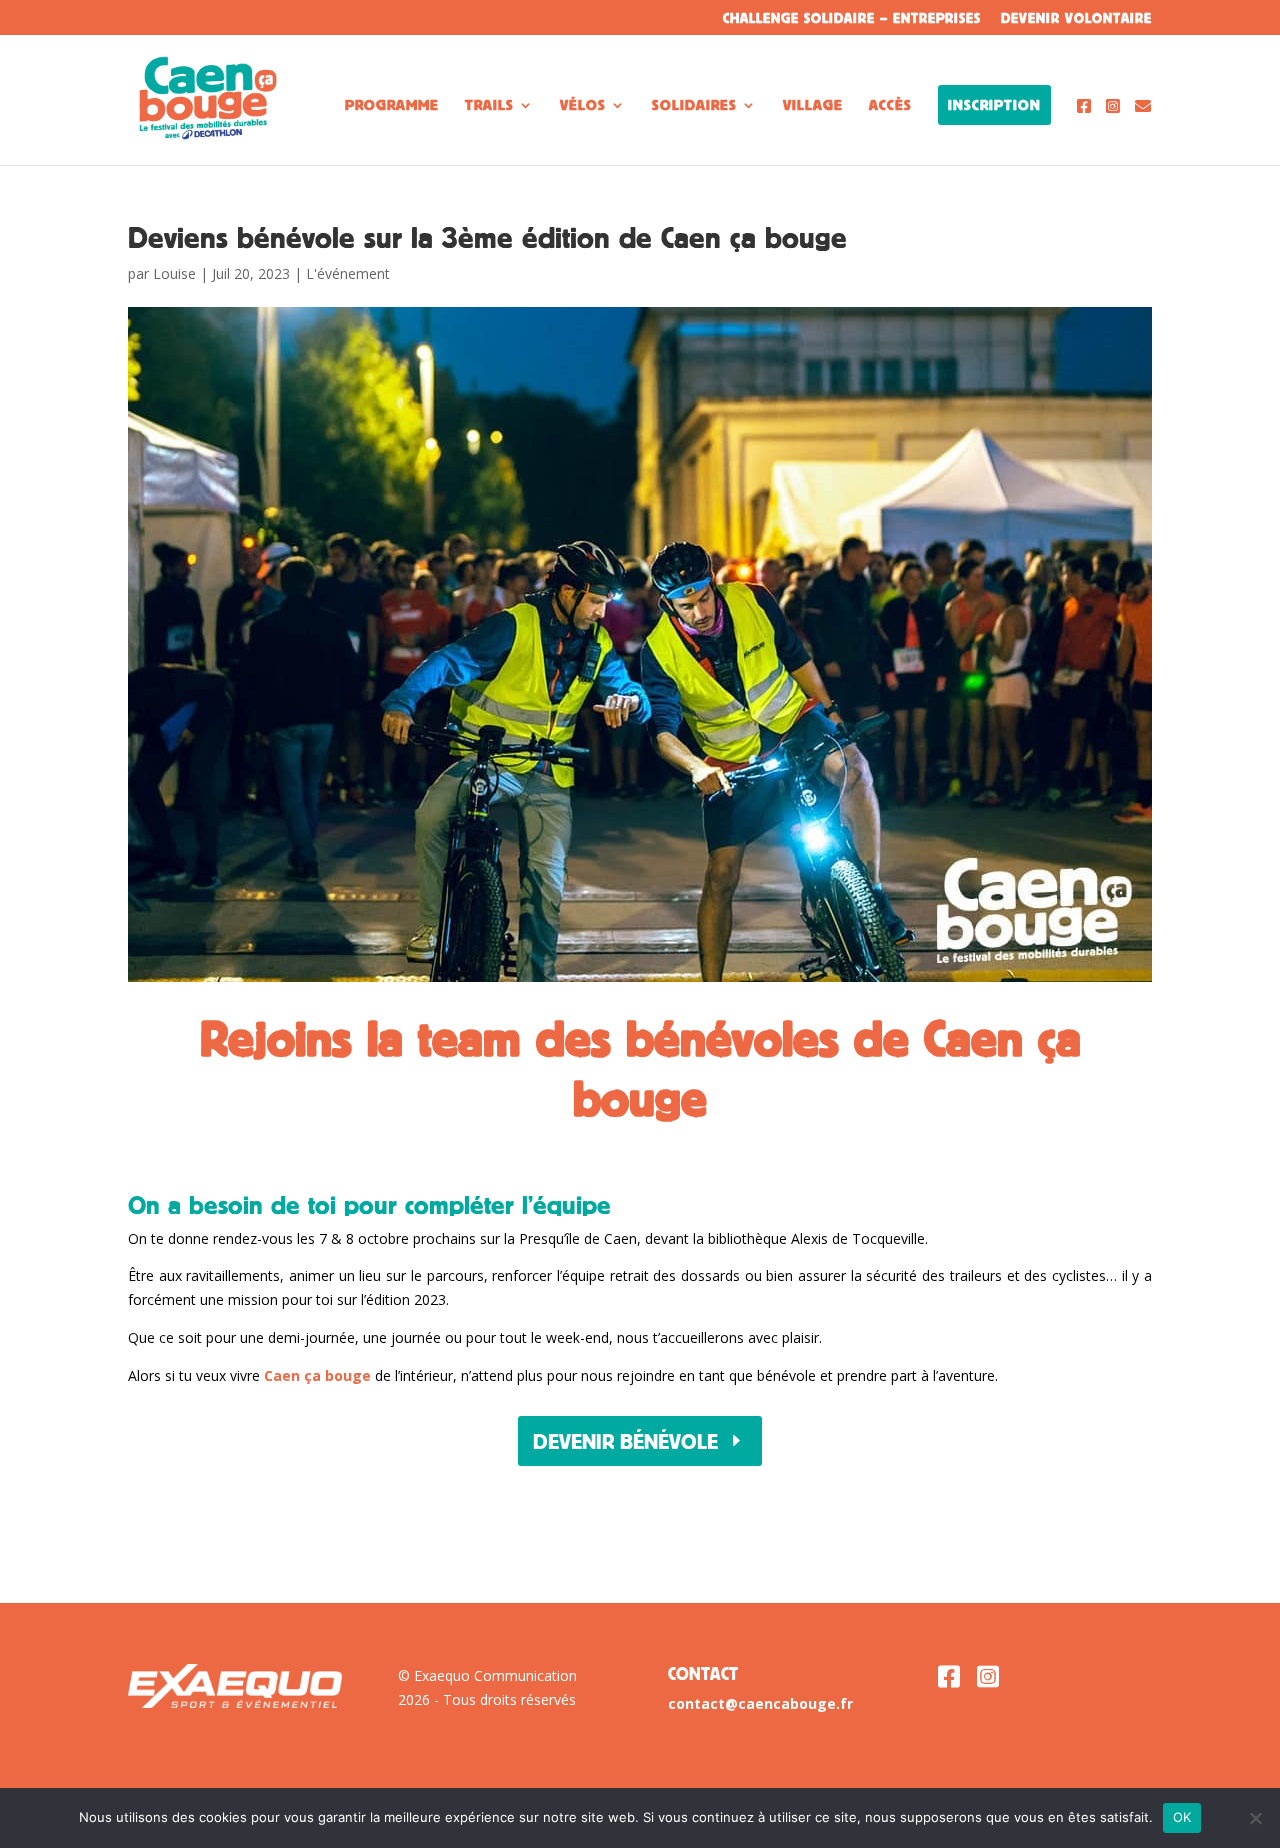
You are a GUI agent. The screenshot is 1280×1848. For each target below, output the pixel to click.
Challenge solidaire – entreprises (852, 18)
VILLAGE (813, 104)
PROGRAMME (392, 104)
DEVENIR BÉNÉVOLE (625, 1440)
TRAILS (489, 104)
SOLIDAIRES (694, 104)
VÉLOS (583, 104)
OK (1182, 1817)
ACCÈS (890, 104)
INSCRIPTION (994, 104)
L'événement (348, 273)
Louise (174, 273)
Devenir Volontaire (1076, 18)
